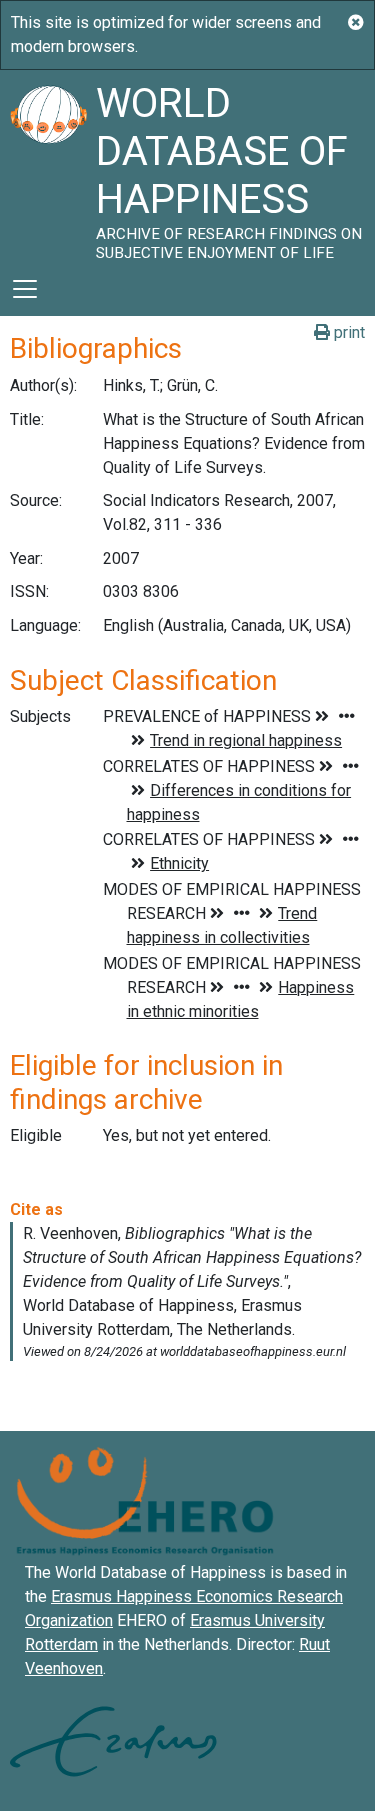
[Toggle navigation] (25, 289)
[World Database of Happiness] (48, 166)
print (347, 332)
